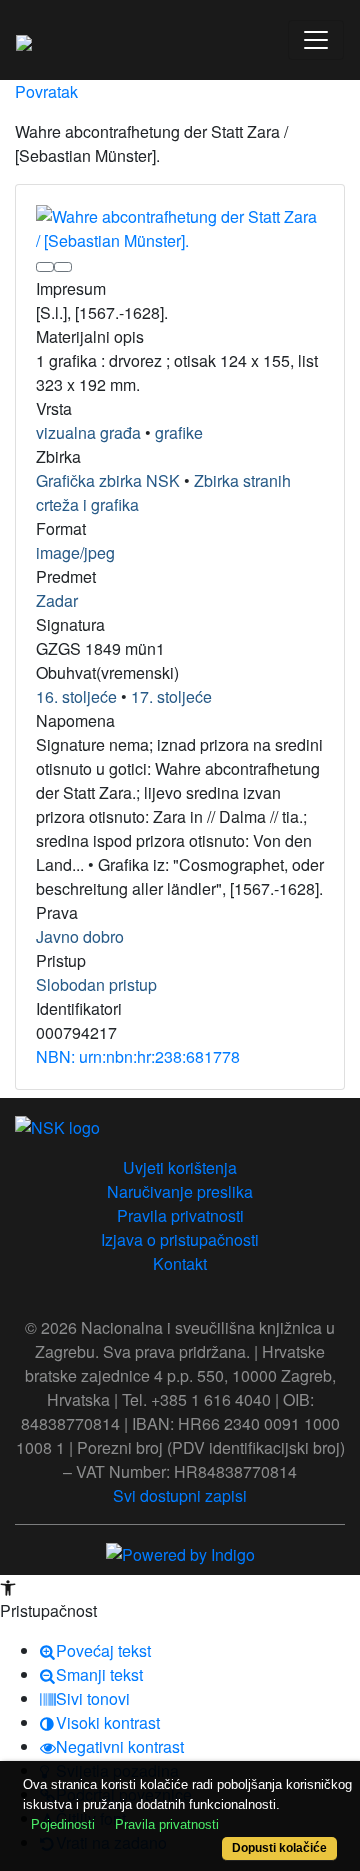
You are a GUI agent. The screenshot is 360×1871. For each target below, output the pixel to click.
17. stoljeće (171, 696)
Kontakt (180, 1263)
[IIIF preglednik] (45, 267)
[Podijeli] (63, 267)
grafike (179, 432)
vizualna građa (88, 432)
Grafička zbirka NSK (108, 480)
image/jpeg (75, 552)
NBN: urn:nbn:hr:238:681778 (138, 1056)
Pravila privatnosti (180, 1215)
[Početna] (24, 40)
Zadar (57, 600)
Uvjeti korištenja (180, 1167)
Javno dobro (80, 936)
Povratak (46, 91)
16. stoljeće (76, 696)
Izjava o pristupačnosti (180, 1239)
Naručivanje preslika (180, 1191)
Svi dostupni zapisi (180, 1495)
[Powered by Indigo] (180, 1552)
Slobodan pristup (96, 984)
